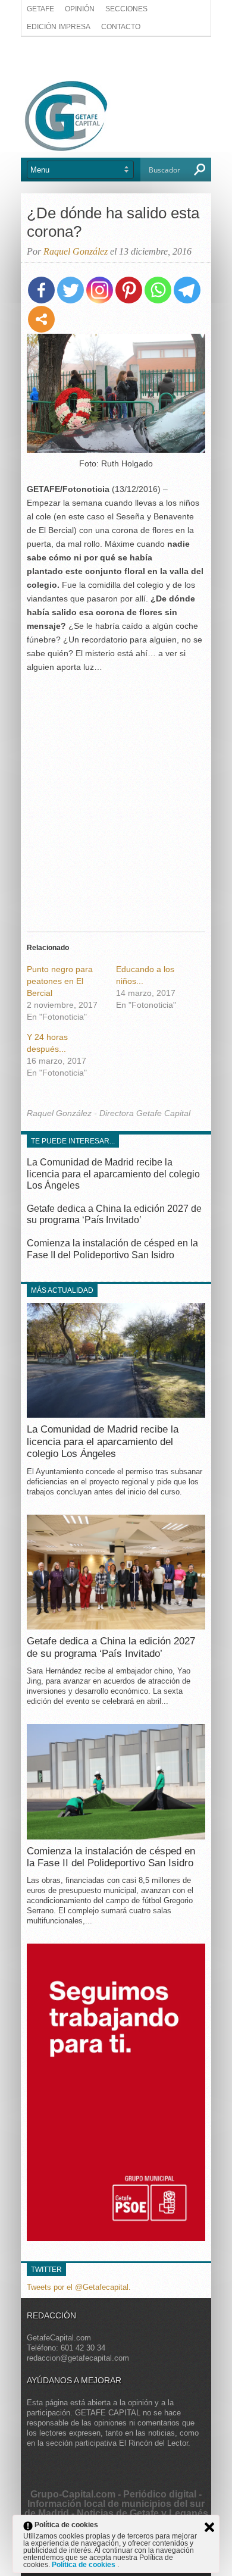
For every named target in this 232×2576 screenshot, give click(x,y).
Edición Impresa (59, 27)
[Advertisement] (116, 58)
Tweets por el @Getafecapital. (79, 2287)
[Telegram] (187, 290)
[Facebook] (41, 290)
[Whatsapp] (158, 290)
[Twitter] (70, 290)
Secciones (126, 9)
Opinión (80, 9)
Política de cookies (84, 2565)
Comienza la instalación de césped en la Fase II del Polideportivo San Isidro (111, 1857)
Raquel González (76, 251)
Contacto (121, 27)
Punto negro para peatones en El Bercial (60, 981)
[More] (41, 319)
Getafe (40, 9)
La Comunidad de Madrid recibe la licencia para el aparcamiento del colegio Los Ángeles (113, 1173)
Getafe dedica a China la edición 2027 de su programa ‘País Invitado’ (111, 1647)
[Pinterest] (129, 290)
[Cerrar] (209, 2527)
